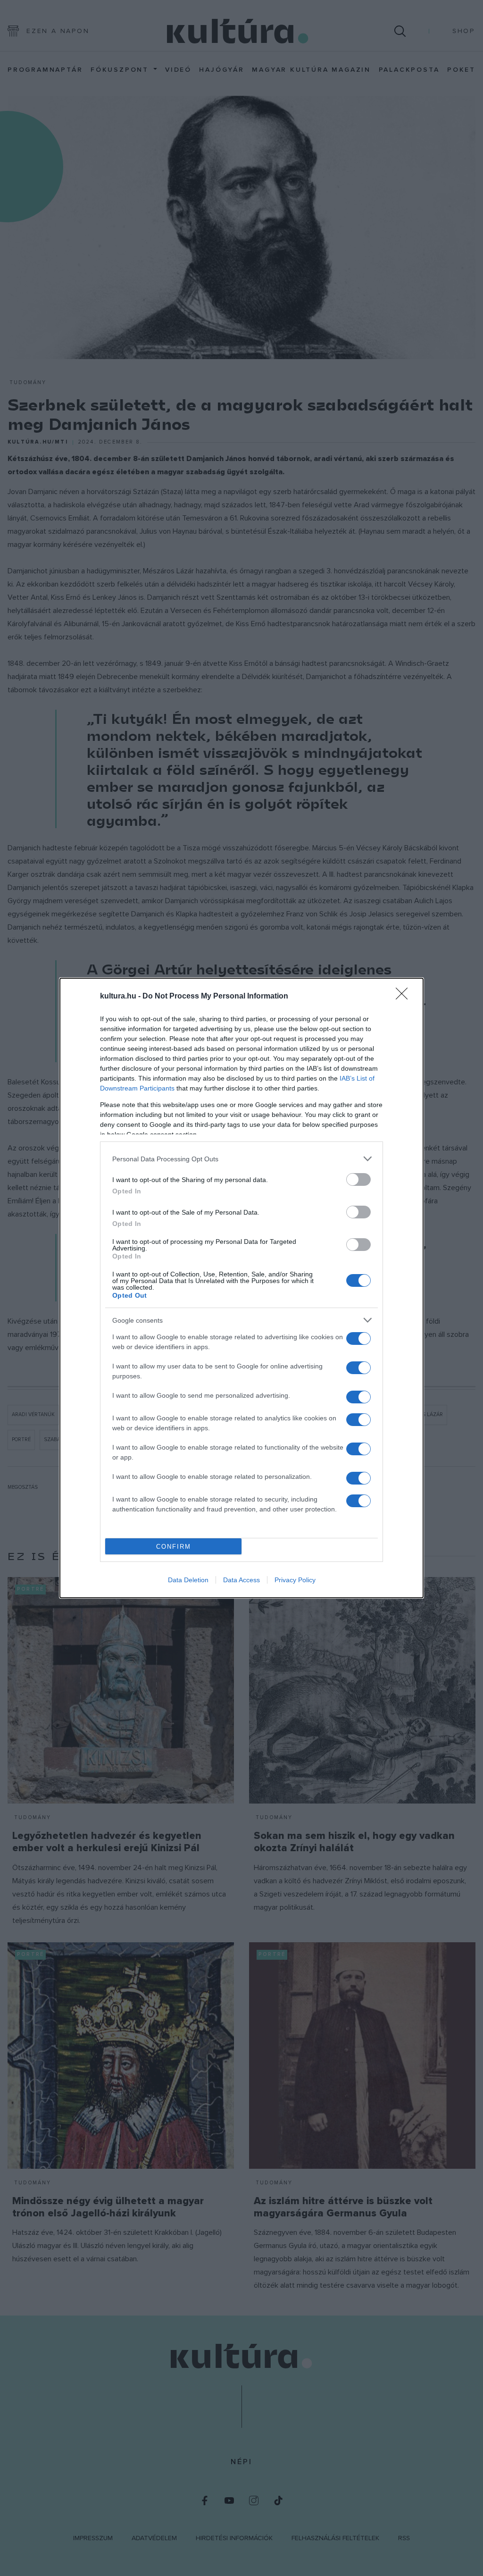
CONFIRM (174, 1547)
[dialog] (241, 1288)
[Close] (405, 997)
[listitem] (241, 1159)
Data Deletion (188, 1580)
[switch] (358, 1179)
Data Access (241, 1580)
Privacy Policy (295, 1580)
